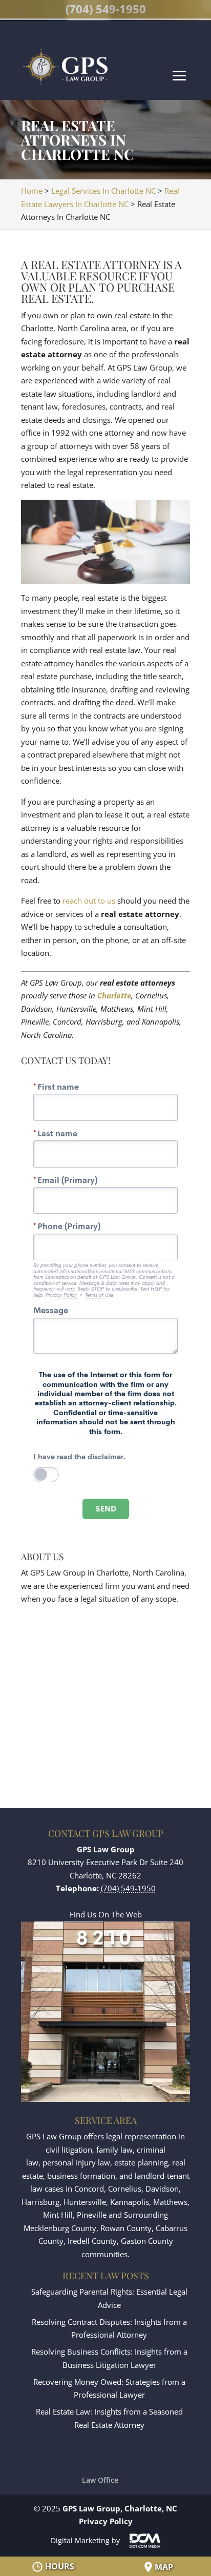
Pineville (92, 2215)
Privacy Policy (106, 2521)
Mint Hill (58, 2215)
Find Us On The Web (106, 1914)
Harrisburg (40, 2202)
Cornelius (125, 2189)
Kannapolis (130, 2202)
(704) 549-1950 (106, 9)
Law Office (100, 2480)
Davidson (162, 2189)
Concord (89, 2189)
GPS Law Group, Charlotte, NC (120, 2508)
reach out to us (89, 901)
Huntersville (85, 2202)
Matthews (170, 2202)
